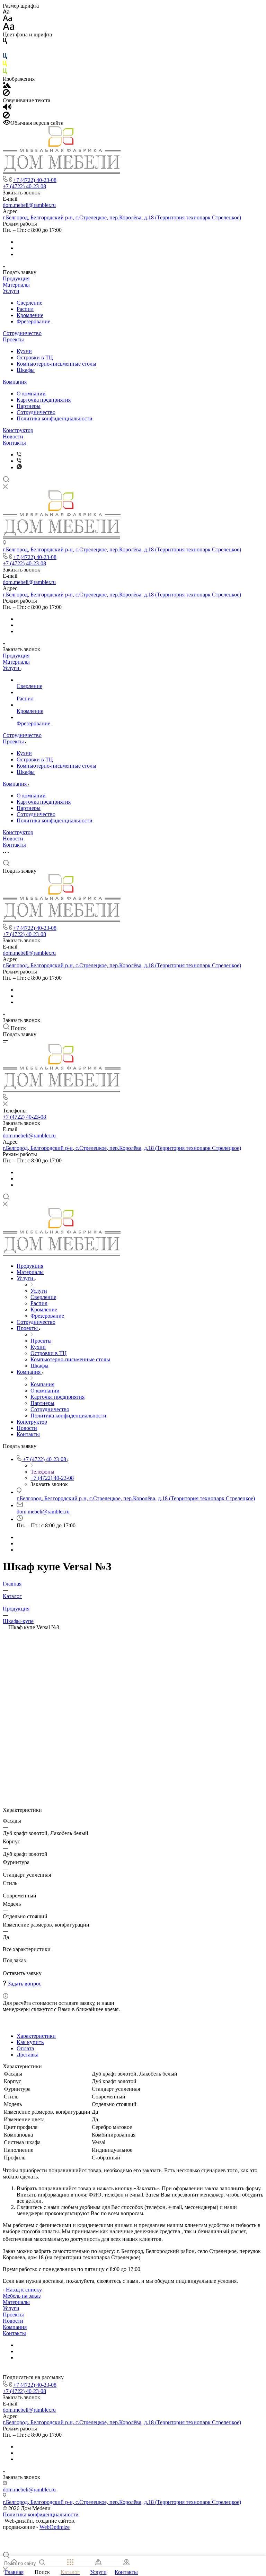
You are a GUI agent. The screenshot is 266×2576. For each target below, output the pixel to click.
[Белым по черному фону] (5, 50)
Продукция (16, 278)
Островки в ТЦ (35, 357)
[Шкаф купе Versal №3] (133, 1788)
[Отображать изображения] (7, 86)
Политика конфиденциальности (55, 418)
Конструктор (18, 430)
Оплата (25, 2048)
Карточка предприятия (44, 400)
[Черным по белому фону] (5, 42)
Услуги (11, 291)
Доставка (28, 2055)
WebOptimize (55, 2527)
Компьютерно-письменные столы (56, 364)
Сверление (29, 303)
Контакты (14, 443)
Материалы (16, 285)
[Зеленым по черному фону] (5, 73)
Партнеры (29, 406)
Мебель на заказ (22, 2296)
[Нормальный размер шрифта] (7, 19)
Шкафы (26, 370)
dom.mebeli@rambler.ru (29, 205)
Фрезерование (33, 321)
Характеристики (36, 2036)
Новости (13, 436)
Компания (15, 382)
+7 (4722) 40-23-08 (35, 180)
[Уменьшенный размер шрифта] (6, 12)
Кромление (30, 315)
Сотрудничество (22, 333)
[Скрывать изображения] (6, 94)
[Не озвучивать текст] (6, 117)
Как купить (30, 2042)
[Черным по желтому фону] (5, 65)
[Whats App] (19, 467)
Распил (25, 309)
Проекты (13, 339)
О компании (31, 394)
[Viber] (19, 455)
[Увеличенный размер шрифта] (9, 28)
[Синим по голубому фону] (5, 57)
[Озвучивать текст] (7, 108)
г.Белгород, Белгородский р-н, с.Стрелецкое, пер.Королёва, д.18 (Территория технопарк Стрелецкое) (122, 217)
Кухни (24, 351)
